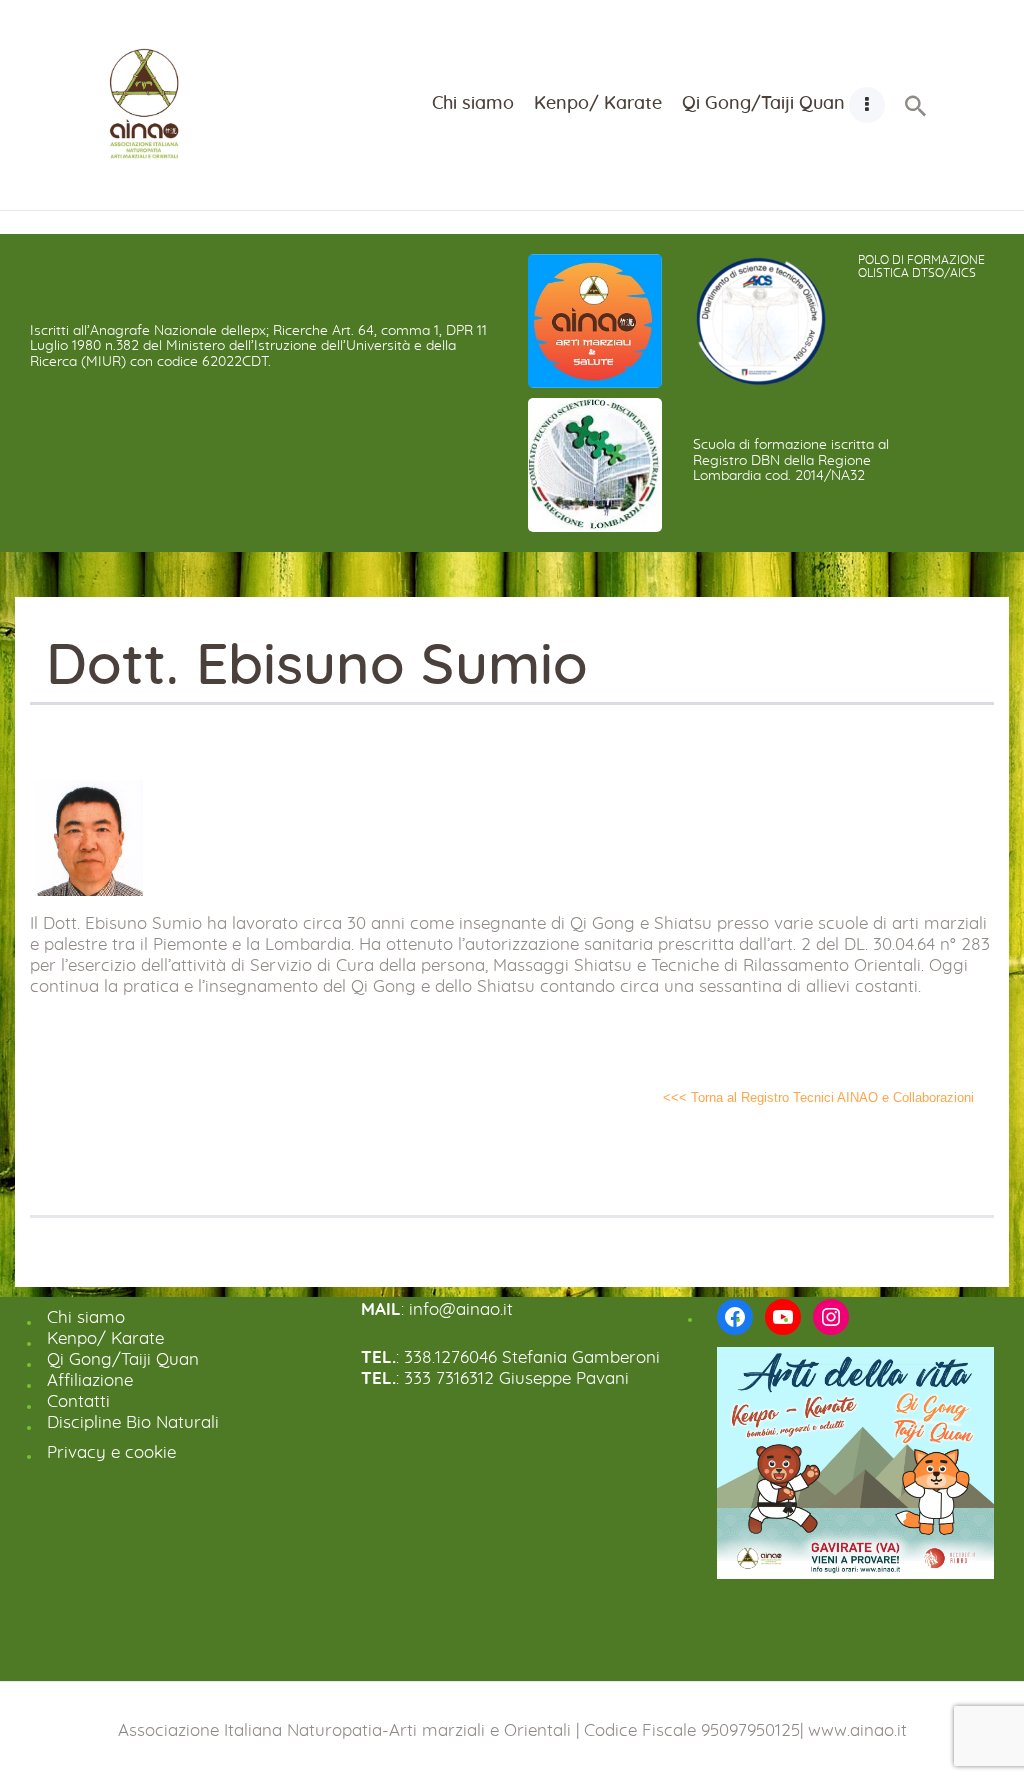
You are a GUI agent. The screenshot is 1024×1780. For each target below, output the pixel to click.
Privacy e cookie (111, 1452)
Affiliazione (90, 1380)
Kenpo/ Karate (105, 1338)
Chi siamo (86, 1317)
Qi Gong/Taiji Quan (123, 1359)
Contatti (78, 1401)
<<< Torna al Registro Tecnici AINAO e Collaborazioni (818, 1097)
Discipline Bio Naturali (133, 1422)
